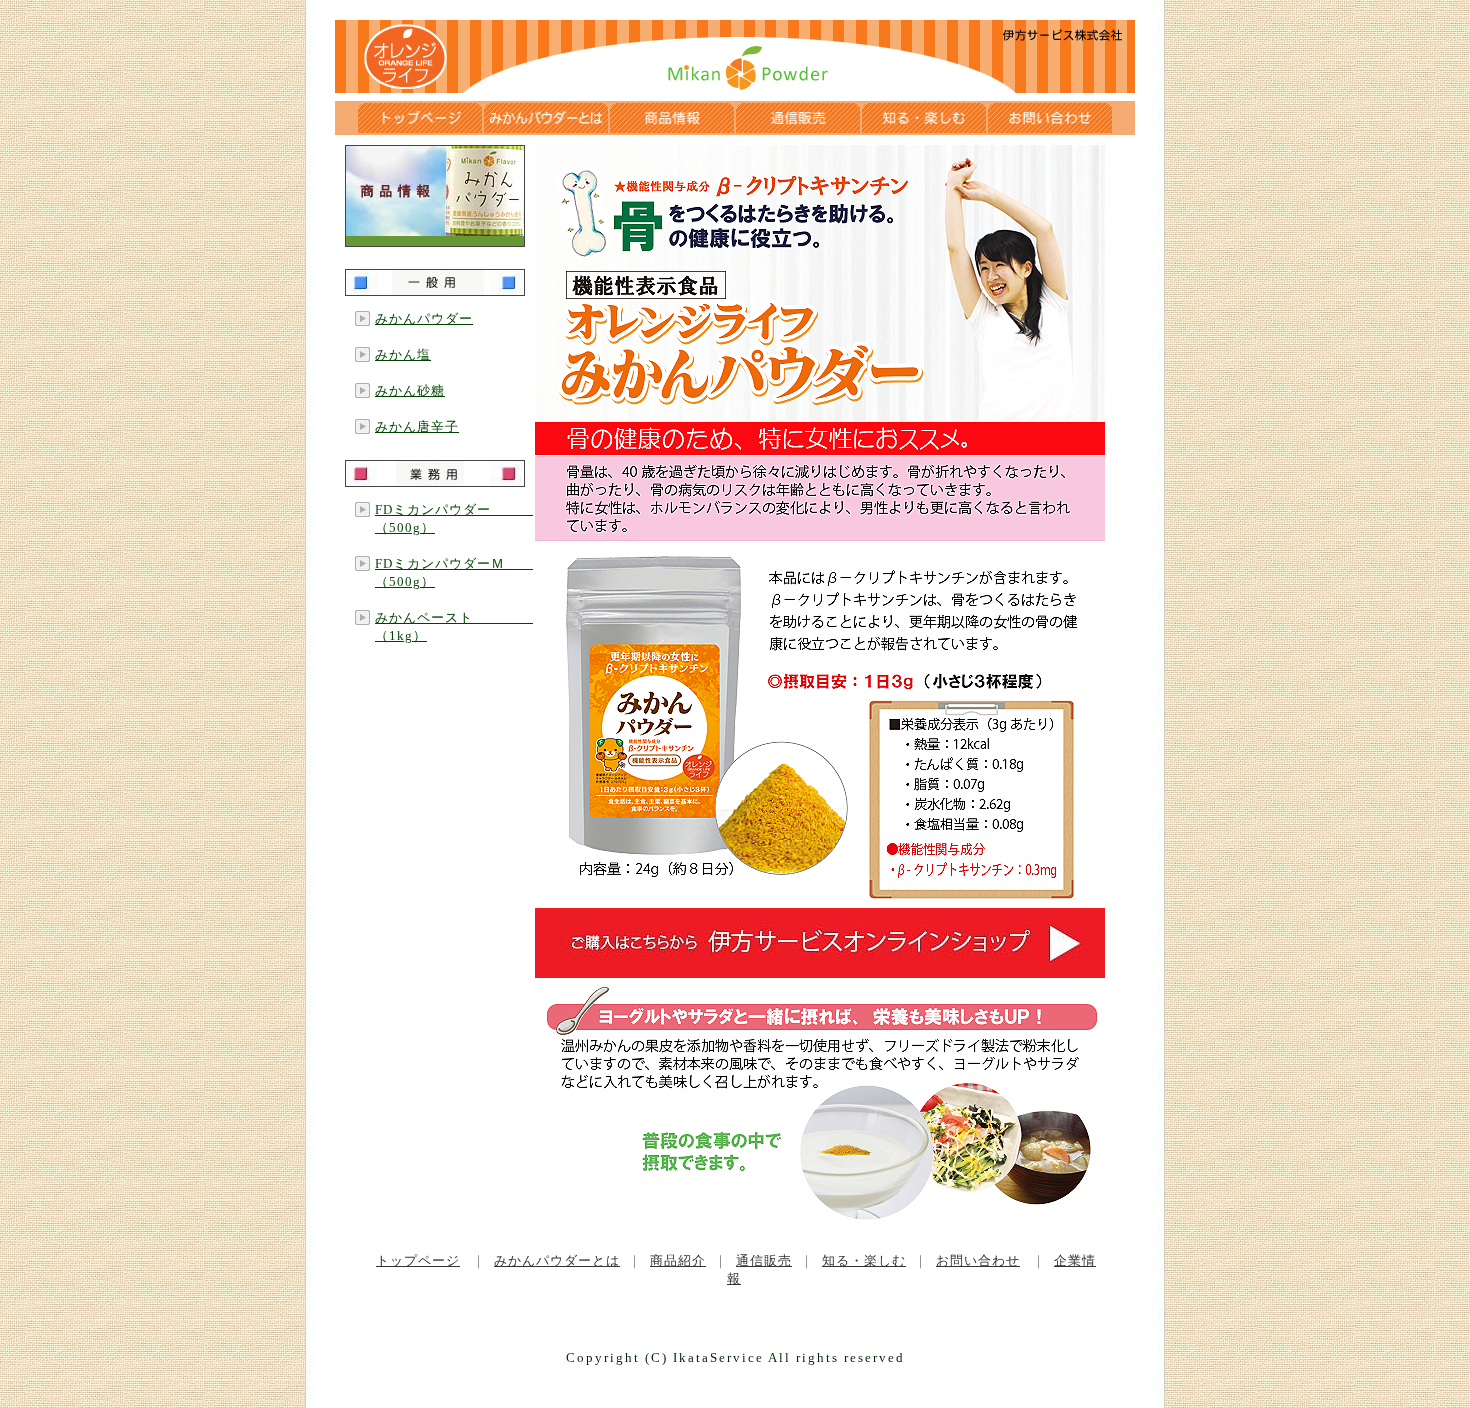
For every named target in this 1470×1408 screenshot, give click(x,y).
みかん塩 (403, 354)
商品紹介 (678, 1260)
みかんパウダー (424, 318)
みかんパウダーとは (557, 1260)
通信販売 (764, 1260)
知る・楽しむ (864, 1260)
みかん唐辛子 (417, 426)
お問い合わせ (978, 1260)
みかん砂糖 (410, 390)
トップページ (418, 1260)
